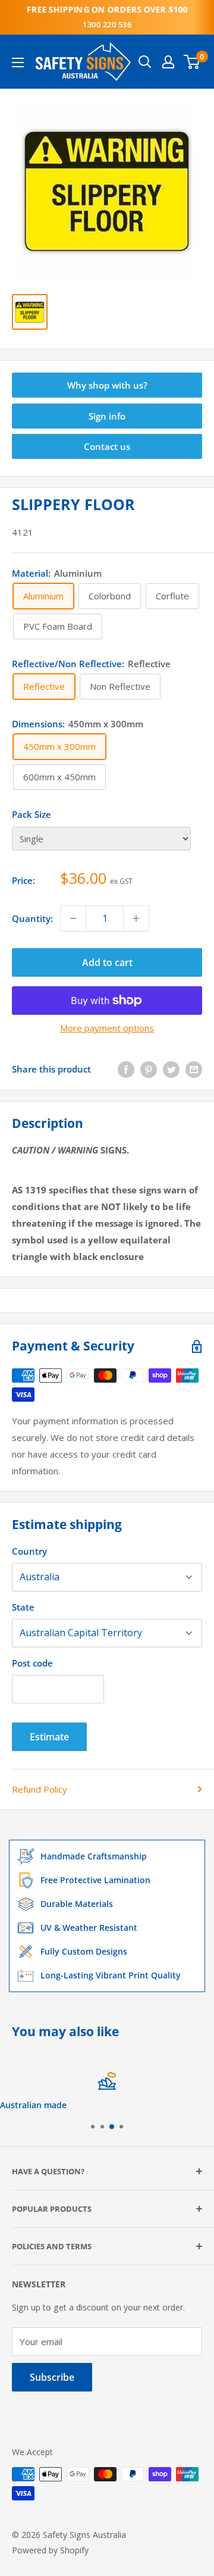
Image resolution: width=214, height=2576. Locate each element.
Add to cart (107, 962)
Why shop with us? (107, 385)
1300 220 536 (107, 24)
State (23, 1607)
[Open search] (145, 62)
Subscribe (52, 2377)
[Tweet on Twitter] (171, 1069)
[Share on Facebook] (126, 1069)
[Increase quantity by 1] (136, 918)
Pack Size (32, 814)
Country (29, 1551)
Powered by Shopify (50, 2550)
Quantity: (32, 918)
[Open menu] (18, 62)
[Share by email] (194, 1069)
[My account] (168, 62)
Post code (32, 1663)
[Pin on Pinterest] (149, 1069)
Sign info (107, 416)
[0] (192, 62)
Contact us (107, 446)
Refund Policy (40, 1789)
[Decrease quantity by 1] (73, 918)
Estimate (49, 1737)
